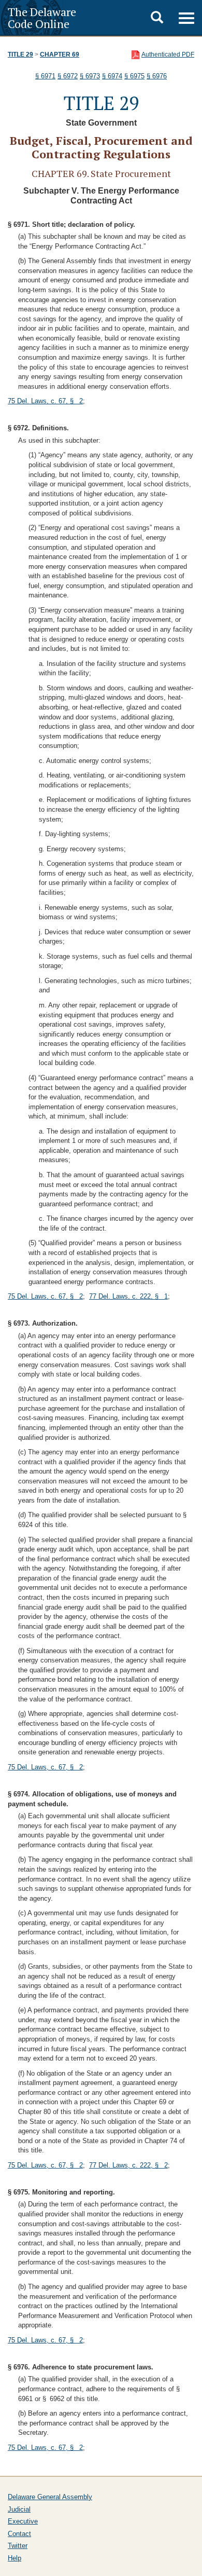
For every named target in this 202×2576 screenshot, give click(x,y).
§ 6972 (68, 76)
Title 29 (20, 54)
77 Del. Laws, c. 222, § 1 (128, 1296)
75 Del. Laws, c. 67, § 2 (45, 401)
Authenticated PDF (168, 54)
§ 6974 (112, 76)
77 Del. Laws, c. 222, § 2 (128, 2165)
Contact (19, 2534)
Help (15, 2558)
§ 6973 (90, 76)
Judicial (19, 2509)
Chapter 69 (60, 54)
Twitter (18, 2546)
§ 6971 (45, 76)
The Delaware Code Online (42, 18)
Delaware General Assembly (50, 2497)
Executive (23, 2521)
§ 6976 (157, 76)
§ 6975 (134, 76)
